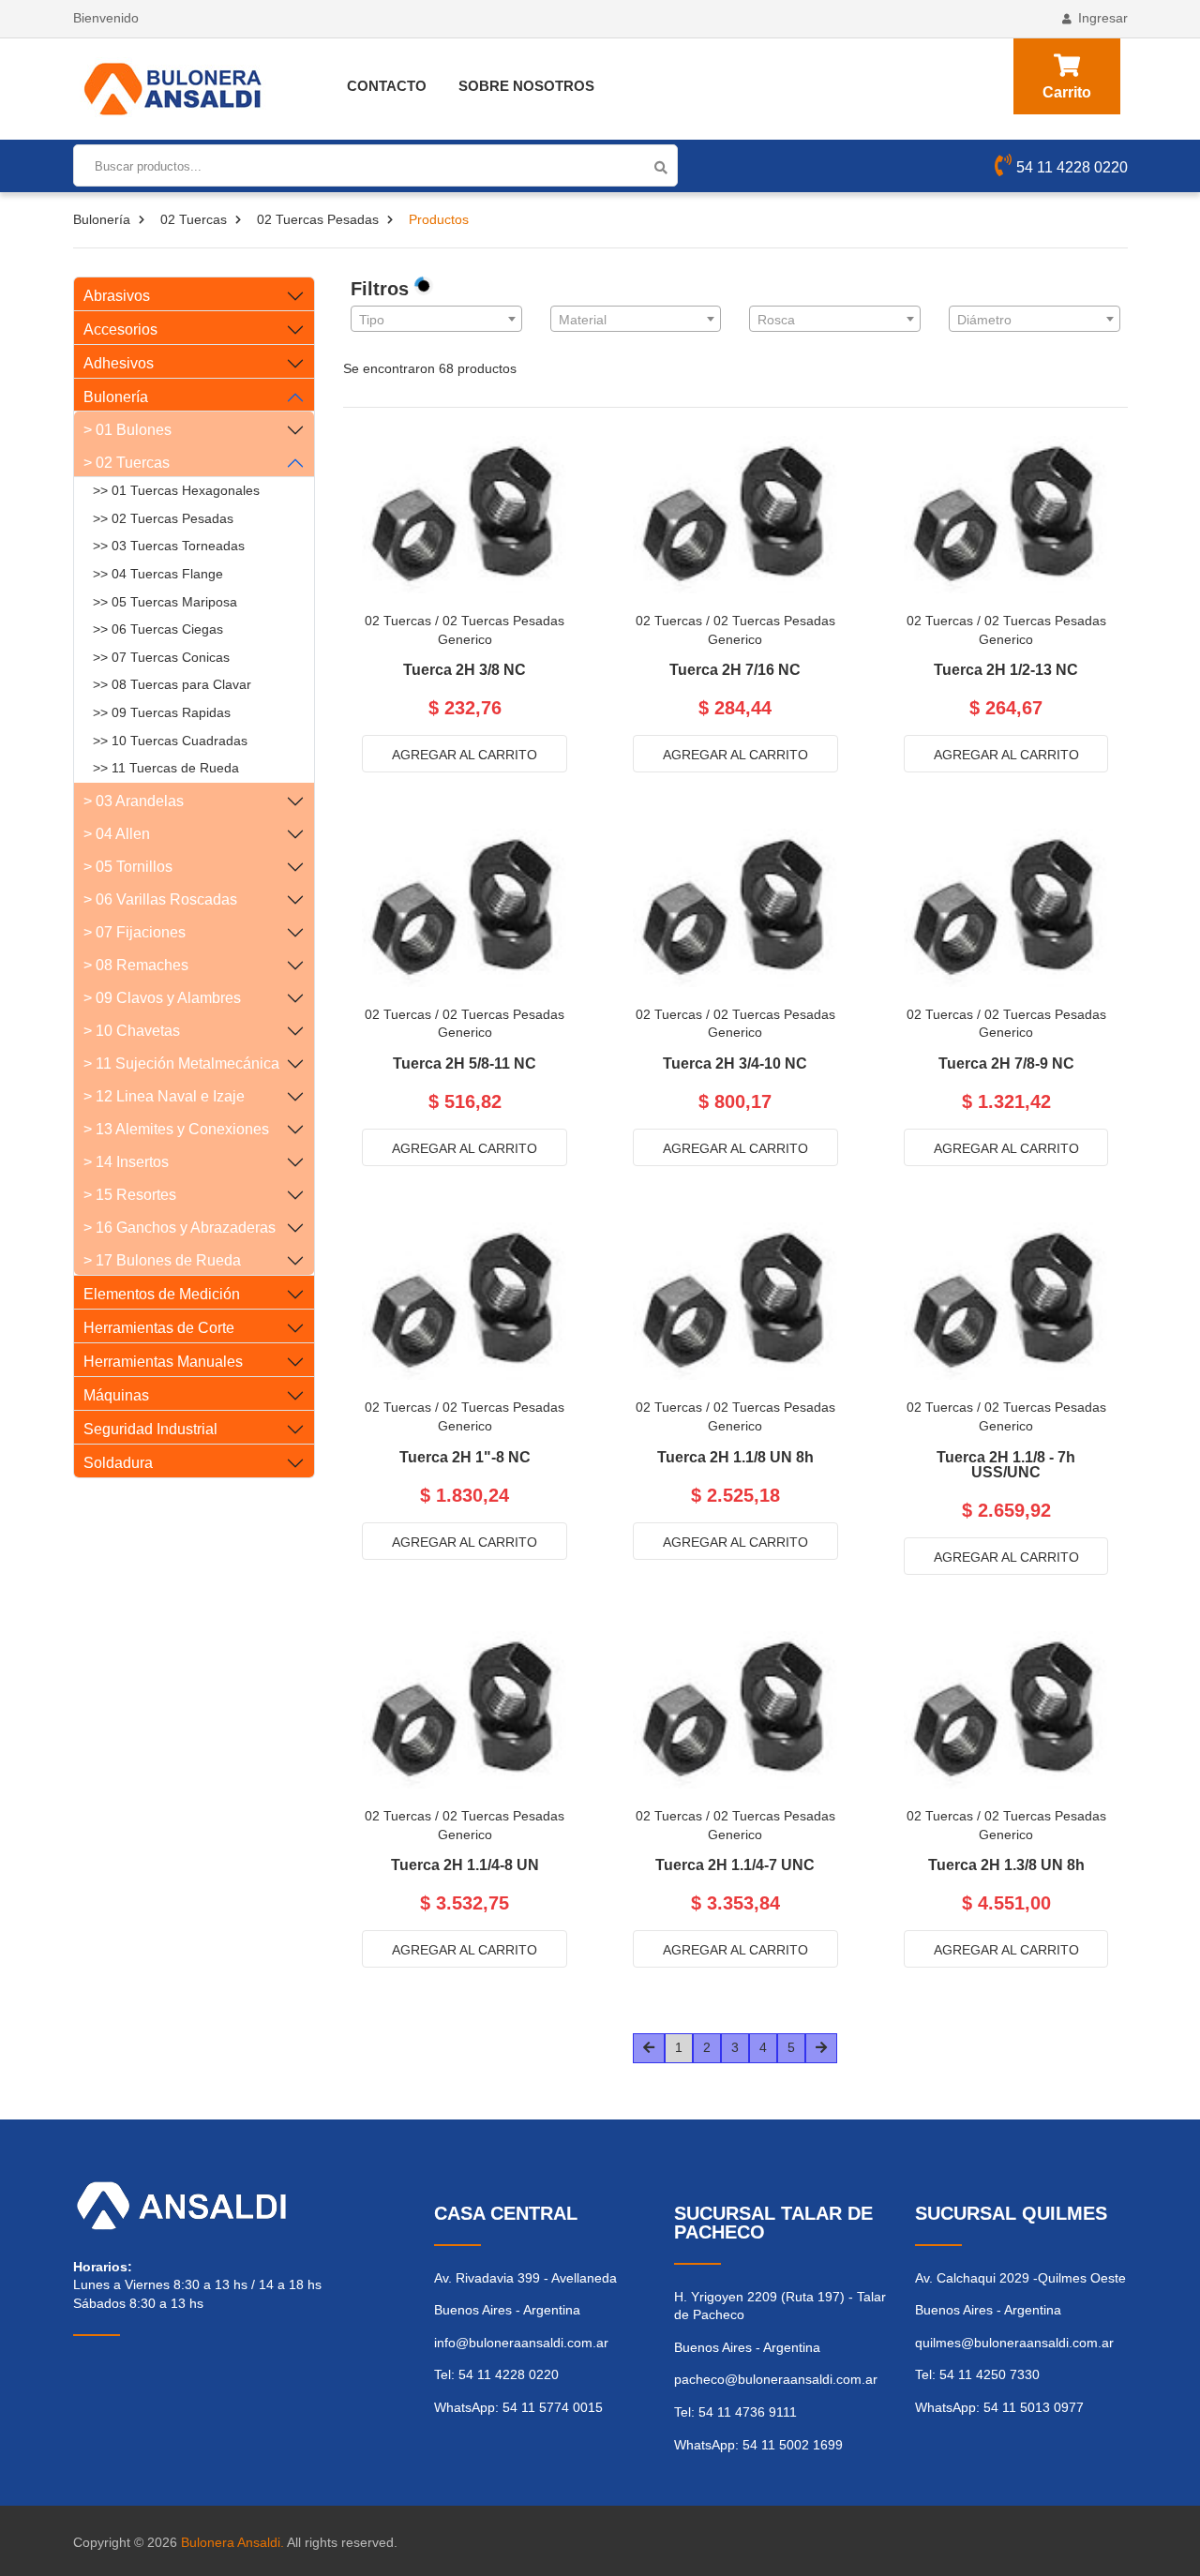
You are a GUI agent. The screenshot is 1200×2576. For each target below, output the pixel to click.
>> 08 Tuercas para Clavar (172, 684)
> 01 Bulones (127, 430)
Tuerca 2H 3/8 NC (465, 670)
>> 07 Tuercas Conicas (161, 657)
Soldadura (118, 1463)
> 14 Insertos (126, 1162)
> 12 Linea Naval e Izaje (164, 1096)
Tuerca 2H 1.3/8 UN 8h (1006, 1865)
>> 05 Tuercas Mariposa (165, 602)
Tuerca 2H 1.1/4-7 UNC (735, 1865)
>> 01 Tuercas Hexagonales (176, 490)
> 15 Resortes (130, 1195)
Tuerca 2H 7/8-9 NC (1006, 1064)
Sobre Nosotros (526, 86)
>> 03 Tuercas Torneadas (169, 546)
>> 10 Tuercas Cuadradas (170, 741)
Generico (465, 639)
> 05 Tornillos (128, 867)
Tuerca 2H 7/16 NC (735, 670)
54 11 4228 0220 (1072, 167)
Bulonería (102, 219)
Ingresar (1103, 18)
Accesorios (120, 329)
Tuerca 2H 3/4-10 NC (735, 1064)
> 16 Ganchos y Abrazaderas (180, 1228)
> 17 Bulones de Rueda (162, 1260)
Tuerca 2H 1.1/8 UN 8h (735, 1458)
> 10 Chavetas (132, 1031)
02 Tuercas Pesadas (318, 219)
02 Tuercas (194, 219)
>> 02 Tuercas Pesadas (163, 518)
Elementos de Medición (162, 1294)
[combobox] (436, 319)
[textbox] (436, 320)
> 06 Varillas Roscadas (160, 899)
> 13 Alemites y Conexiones (176, 1129)
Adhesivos (119, 363)
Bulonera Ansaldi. (232, 2542)
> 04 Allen (117, 834)
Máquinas (116, 1395)
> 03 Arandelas (134, 801)
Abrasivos (117, 296)
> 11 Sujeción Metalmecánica (181, 1063)
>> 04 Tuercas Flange (158, 574)
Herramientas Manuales (163, 1362)
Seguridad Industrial (150, 1429)
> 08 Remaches (136, 965)
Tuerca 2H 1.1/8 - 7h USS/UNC (1006, 1465)
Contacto (387, 86)
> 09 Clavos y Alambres (162, 998)
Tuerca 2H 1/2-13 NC (1006, 670)
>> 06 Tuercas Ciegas (158, 629)
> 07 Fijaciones (135, 932)
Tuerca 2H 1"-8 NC (465, 1458)
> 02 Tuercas (127, 463)
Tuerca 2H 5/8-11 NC (465, 1064)
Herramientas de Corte (159, 1328)
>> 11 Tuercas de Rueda (166, 768)
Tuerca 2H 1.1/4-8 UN (465, 1865)
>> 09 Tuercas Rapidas (162, 712)
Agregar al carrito (465, 755)
